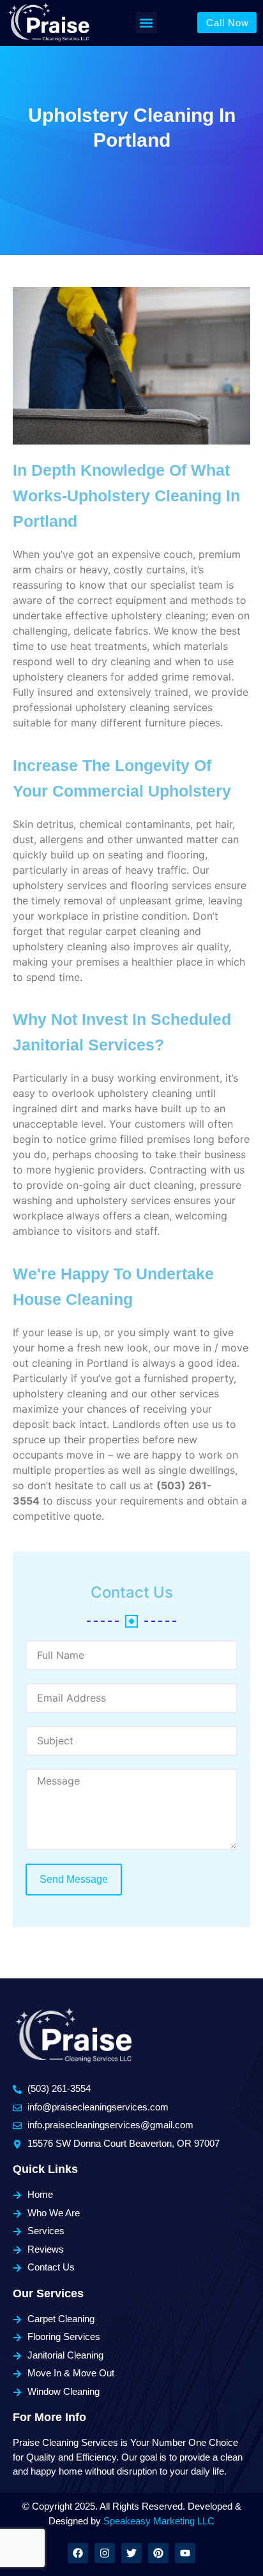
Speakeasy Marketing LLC (159, 2521)
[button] (147, 23)
